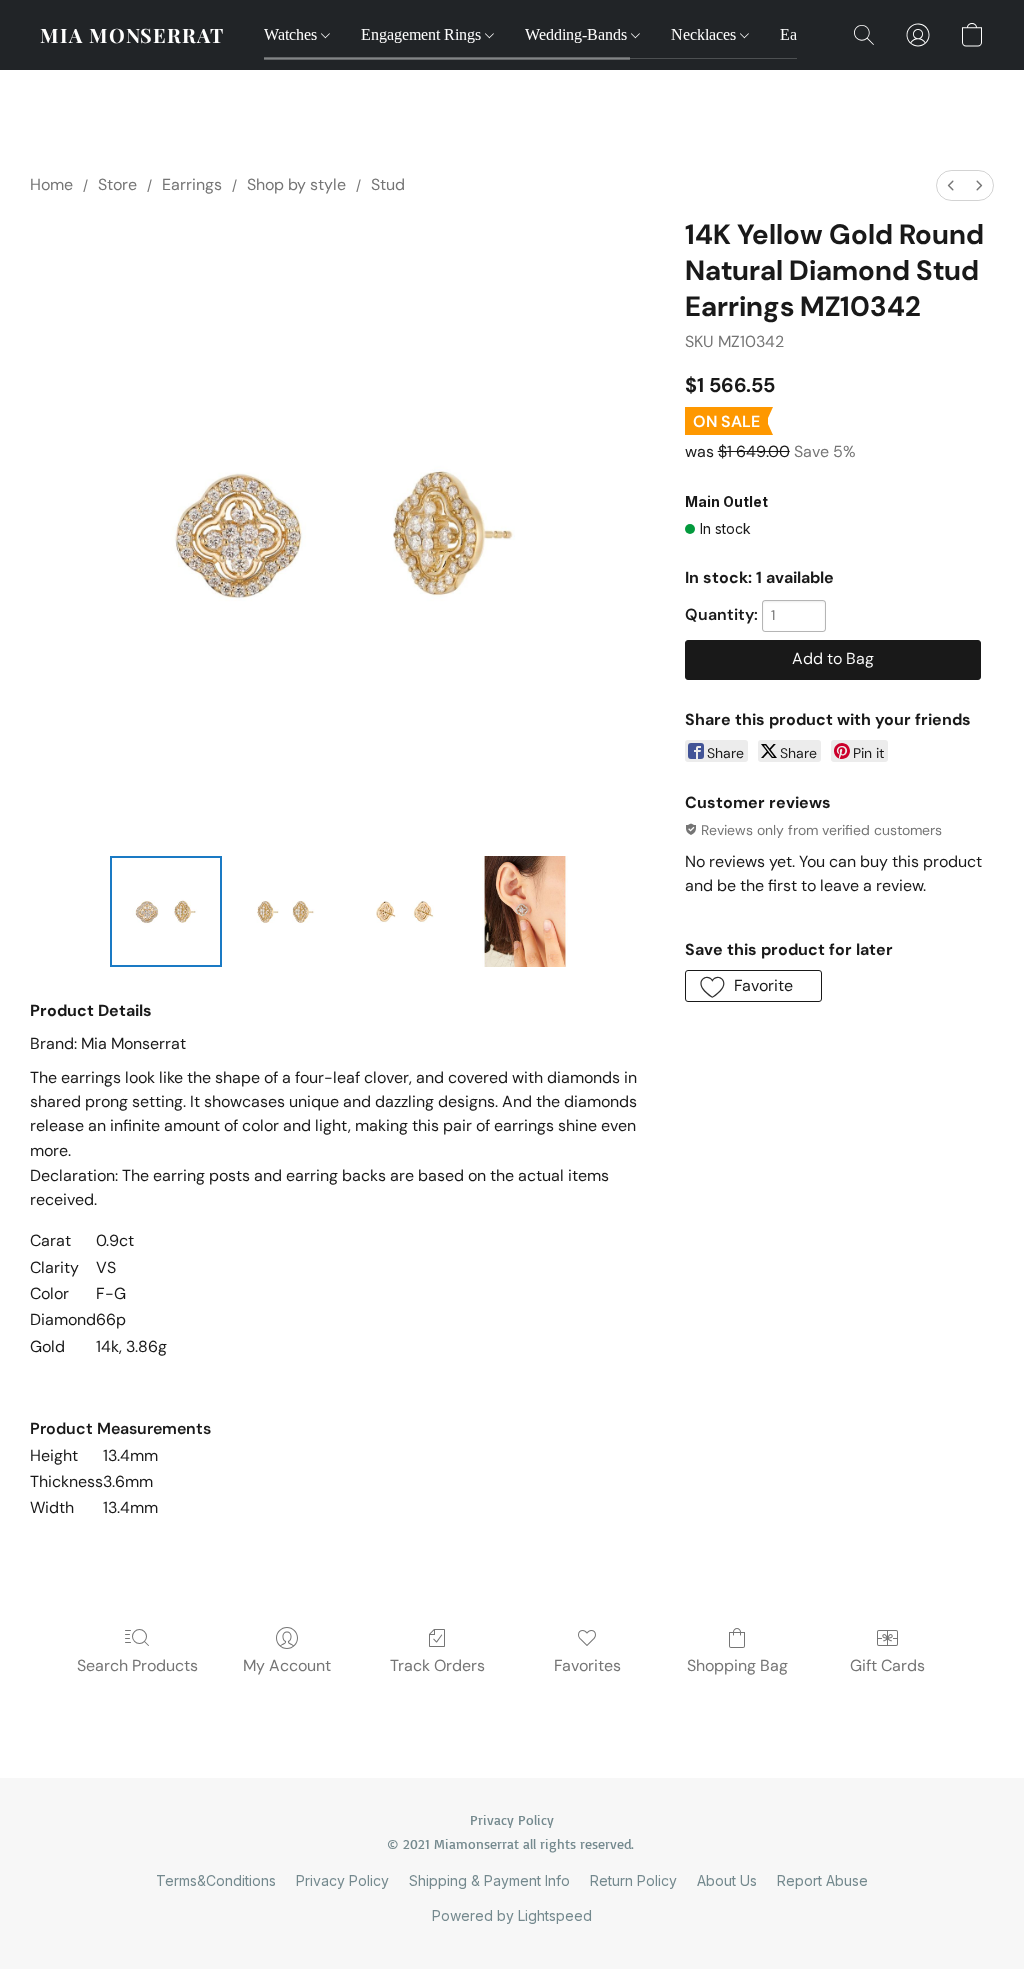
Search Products (137, 1665)
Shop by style (296, 184)
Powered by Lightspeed (512, 1915)
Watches (292, 34)
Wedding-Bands (578, 34)
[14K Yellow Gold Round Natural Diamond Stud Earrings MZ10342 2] (405, 912)
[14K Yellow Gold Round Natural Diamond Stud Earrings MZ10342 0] (166, 912)
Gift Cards (887, 1665)
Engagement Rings (423, 34)
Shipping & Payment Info (489, 1880)
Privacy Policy (342, 1880)
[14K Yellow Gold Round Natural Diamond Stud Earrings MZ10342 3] (525, 912)
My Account (287, 1665)
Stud (388, 184)
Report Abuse (822, 1880)
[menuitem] (951, 185)
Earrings (192, 184)
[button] (132, 35)
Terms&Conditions (216, 1880)
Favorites (587, 1665)
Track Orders (437, 1665)
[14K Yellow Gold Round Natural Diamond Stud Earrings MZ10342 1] (286, 912)
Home (51, 184)
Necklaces (705, 34)
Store (117, 184)
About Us (727, 1880)
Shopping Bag (737, 1665)
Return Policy (633, 1880)
